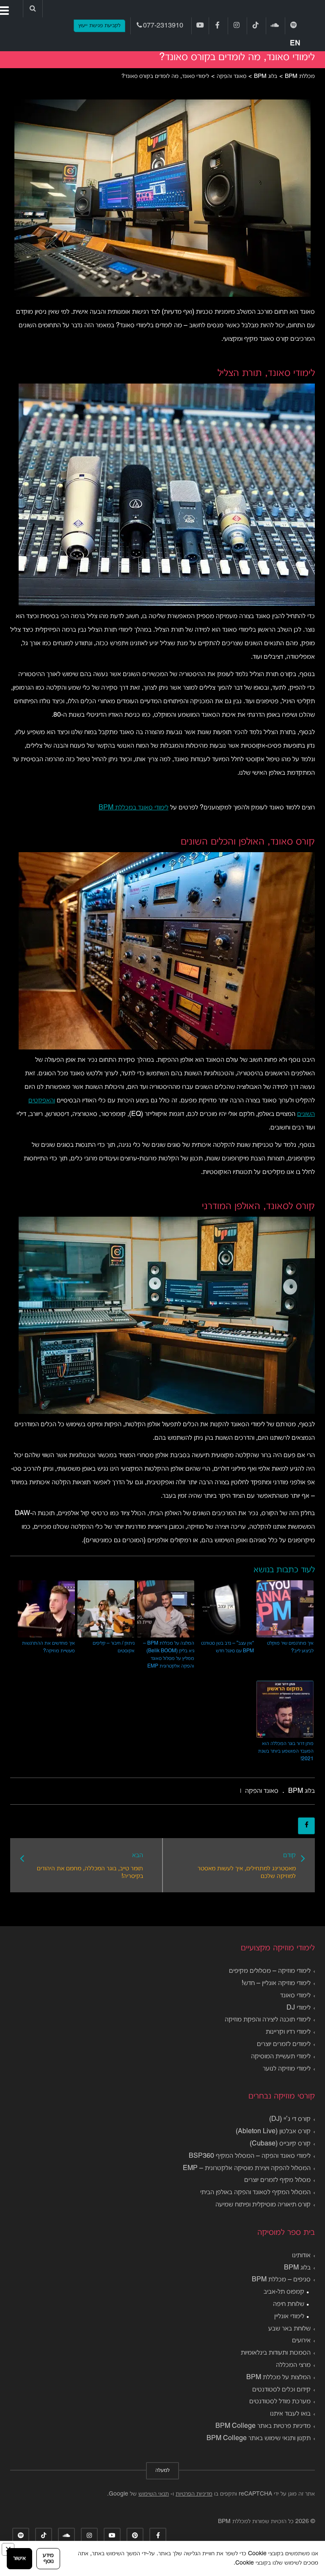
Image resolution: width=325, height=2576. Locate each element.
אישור (19, 2558)
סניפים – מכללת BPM (281, 2280)
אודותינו (301, 2256)
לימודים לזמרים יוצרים (284, 2044)
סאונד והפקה (262, 1791)
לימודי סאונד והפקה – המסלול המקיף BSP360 (250, 2156)
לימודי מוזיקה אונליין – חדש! (276, 1983)
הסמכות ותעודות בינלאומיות (276, 2353)
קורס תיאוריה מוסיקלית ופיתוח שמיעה (263, 2205)
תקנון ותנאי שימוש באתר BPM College (259, 2438)
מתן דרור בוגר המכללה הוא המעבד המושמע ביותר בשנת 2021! (286, 1751)
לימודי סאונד (295, 1996)
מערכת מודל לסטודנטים (280, 2402)
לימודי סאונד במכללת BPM (134, 808)
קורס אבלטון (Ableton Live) (273, 2131)
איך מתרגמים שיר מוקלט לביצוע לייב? (290, 1647)
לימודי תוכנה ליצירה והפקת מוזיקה (268, 2020)
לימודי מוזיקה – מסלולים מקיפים (270, 1971)
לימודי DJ (299, 2008)
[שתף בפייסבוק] (306, 1826)
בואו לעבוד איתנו (290, 2414)
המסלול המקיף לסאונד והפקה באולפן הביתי (255, 2192)
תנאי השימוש (154, 2494)
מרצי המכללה (293, 2365)
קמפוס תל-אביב (284, 2292)
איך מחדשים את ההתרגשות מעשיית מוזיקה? (48, 1647)
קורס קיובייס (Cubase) (280, 2144)
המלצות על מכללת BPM (278, 2377)
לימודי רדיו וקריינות (288, 2032)
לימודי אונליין (289, 2316)
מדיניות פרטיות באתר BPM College (263, 2426)
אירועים (301, 2341)
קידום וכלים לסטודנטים (281, 2390)
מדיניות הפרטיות (194, 2494)
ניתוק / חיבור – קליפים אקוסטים (114, 1647)
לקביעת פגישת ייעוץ (99, 26)
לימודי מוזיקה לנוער (287, 2069)
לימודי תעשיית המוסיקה (281, 2057)
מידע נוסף (48, 2558)
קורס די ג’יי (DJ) (290, 2119)
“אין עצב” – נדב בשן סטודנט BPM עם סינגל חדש (227, 1647)
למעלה (162, 2471)
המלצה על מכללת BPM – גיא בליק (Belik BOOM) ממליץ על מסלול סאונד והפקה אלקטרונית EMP (169, 1655)
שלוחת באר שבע (289, 2329)
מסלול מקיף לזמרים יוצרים (277, 2180)
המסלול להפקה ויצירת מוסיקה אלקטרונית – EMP (247, 2168)
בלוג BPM (302, 1791)
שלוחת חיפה (289, 2304)
